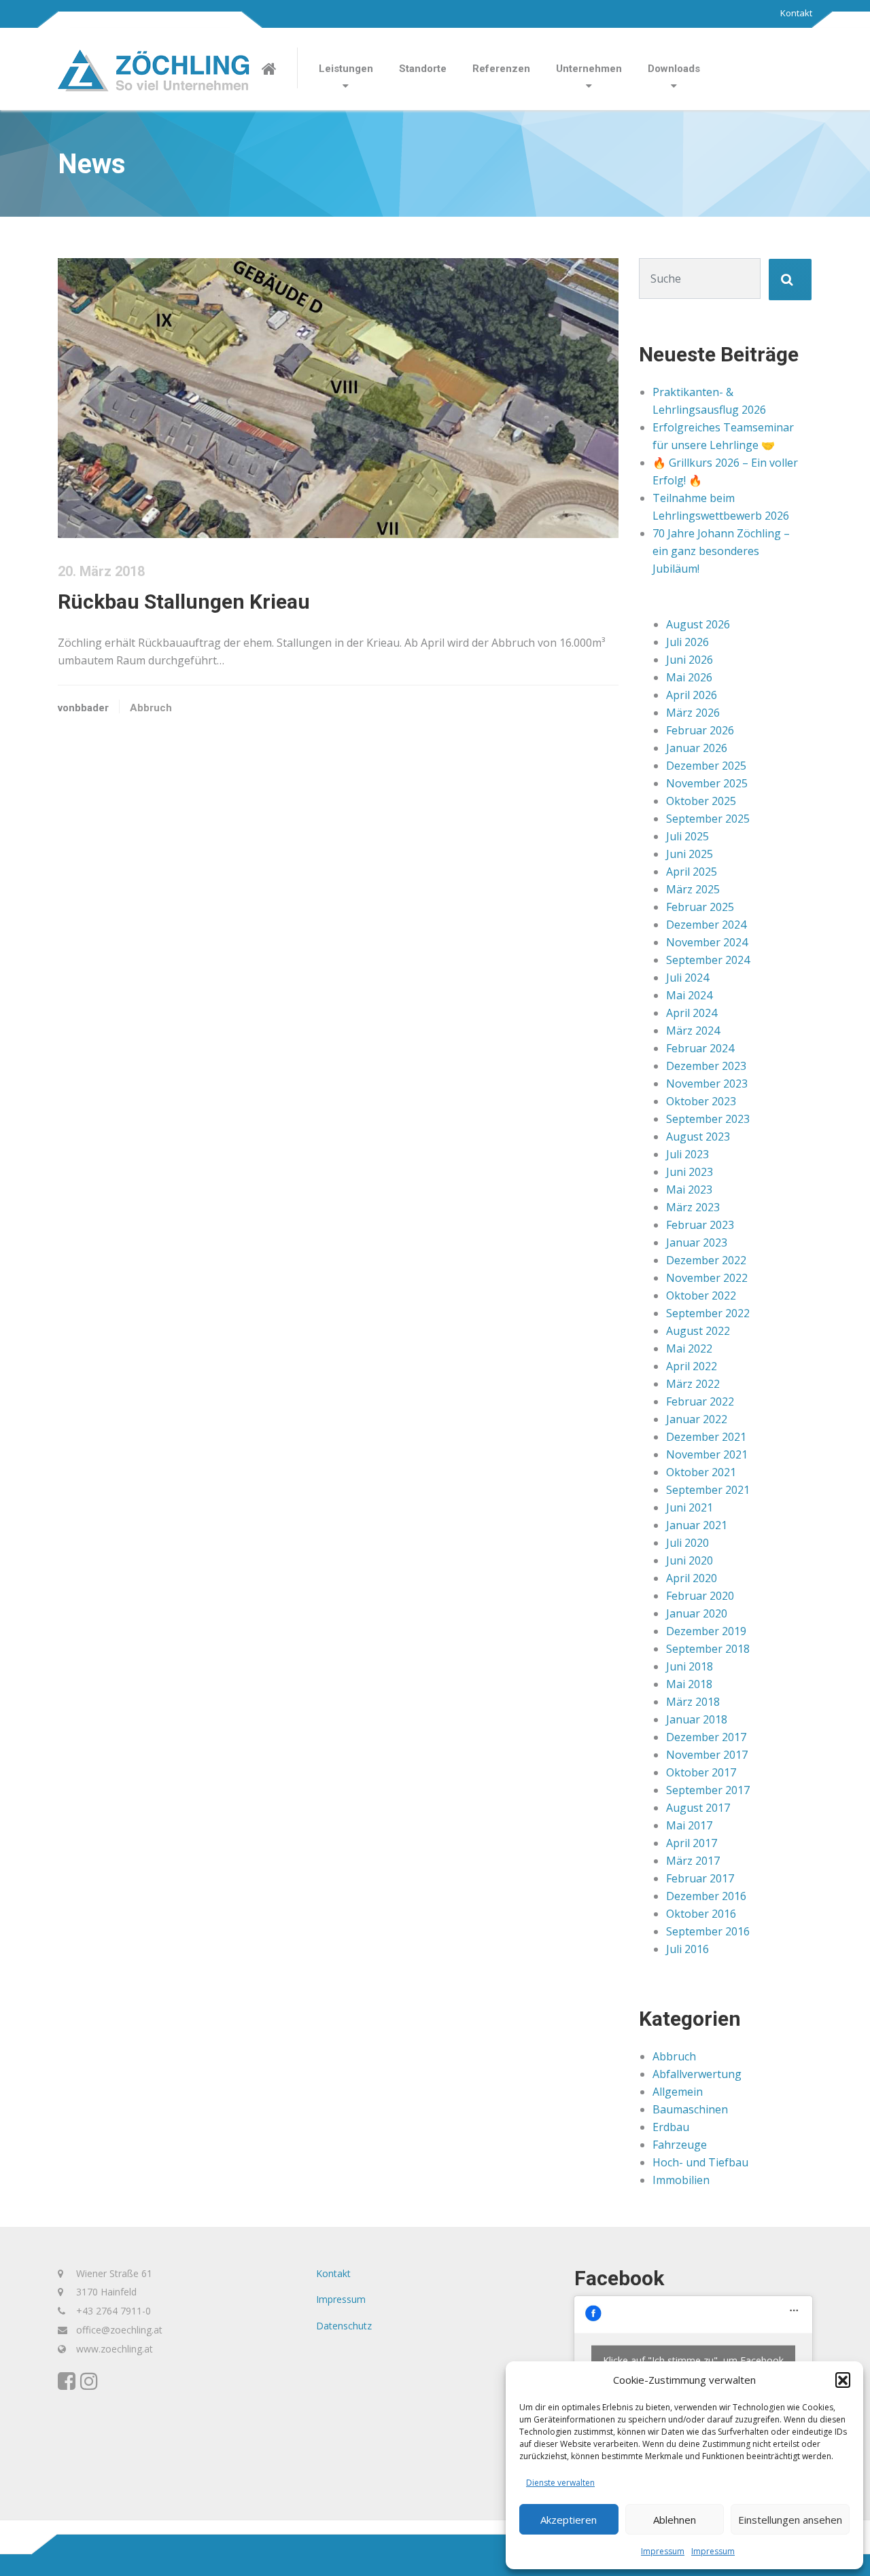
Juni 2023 (690, 1172)
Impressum (663, 2551)
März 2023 (693, 1207)
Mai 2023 (689, 1189)
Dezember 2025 (706, 766)
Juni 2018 (690, 1666)
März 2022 (693, 1384)
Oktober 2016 (701, 1914)
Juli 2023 (688, 1154)
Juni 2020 (690, 1560)
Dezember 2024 (706, 925)
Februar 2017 (700, 1878)
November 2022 (707, 1278)
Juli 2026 (688, 642)
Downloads (674, 69)
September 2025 (708, 819)
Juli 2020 (688, 1543)
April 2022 (692, 1366)
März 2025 (693, 889)
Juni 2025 (690, 854)
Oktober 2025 (701, 801)
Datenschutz (344, 2326)
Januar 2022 (697, 1419)
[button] (843, 2380)
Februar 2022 (700, 1401)
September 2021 (708, 1490)
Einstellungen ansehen (790, 2520)
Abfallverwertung (697, 2074)
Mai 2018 (689, 1684)
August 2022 (698, 1331)
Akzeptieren (569, 2520)
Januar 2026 (697, 748)
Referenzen (501, 69)
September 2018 (708, 1649)
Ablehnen (675, 2520)
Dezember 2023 (706, 1066)
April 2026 (692, 695)
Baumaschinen (690, 2109)
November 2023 (707, 1084)
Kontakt (796, 13)
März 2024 (693, 1031)
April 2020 (692, 1578)
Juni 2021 (690, 1507)
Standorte (423, 69)
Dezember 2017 (706, 1737)
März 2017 (693, 1861)
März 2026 (693, 713)
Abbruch (151, 708)
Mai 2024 (689, 995)
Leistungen (346, 69)
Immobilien (681, 2180)
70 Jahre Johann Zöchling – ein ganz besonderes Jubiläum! (721, 551)
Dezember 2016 (706, 1896)
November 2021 (707, 1454)
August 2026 (698, 624)
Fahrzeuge (680, 2145)
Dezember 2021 (706, 1437)
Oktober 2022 (701, 1295)
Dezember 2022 (706, 1260)
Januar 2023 (697, 1242)
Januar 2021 (697, 1525)
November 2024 (707, 942)
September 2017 (708, 1790)
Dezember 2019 (706, 1631)
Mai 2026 (689, 677)
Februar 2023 (700, 1225)
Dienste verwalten (560, 2483)
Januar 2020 (697, 1613)
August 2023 (698, 1137)
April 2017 (692, 1843)
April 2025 (692, 872)
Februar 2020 (700, 1596)
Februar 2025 (700, 907)
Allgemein (678, 2092)
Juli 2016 (688, 1949)
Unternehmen (589, 69)
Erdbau (671, 2127)
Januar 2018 (697, 1719)
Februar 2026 (700, 730)
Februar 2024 (700, 1048)
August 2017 (698, 1808)
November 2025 (707, 783)
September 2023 (708, 1119)
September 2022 (708, 1313)
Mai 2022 (689, 1348)
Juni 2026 (690, 660)
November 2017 (707, 1755)
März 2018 (693, 1702)
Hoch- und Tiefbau (700, 2162)
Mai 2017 (689, 1825)
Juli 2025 (688, 836)
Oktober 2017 (701, 1772)
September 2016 (708, 1931)
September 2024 (708, 960)
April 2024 (692, 1013)
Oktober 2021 (701, 1472)
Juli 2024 (688, 978)
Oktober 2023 (701, 1101)
